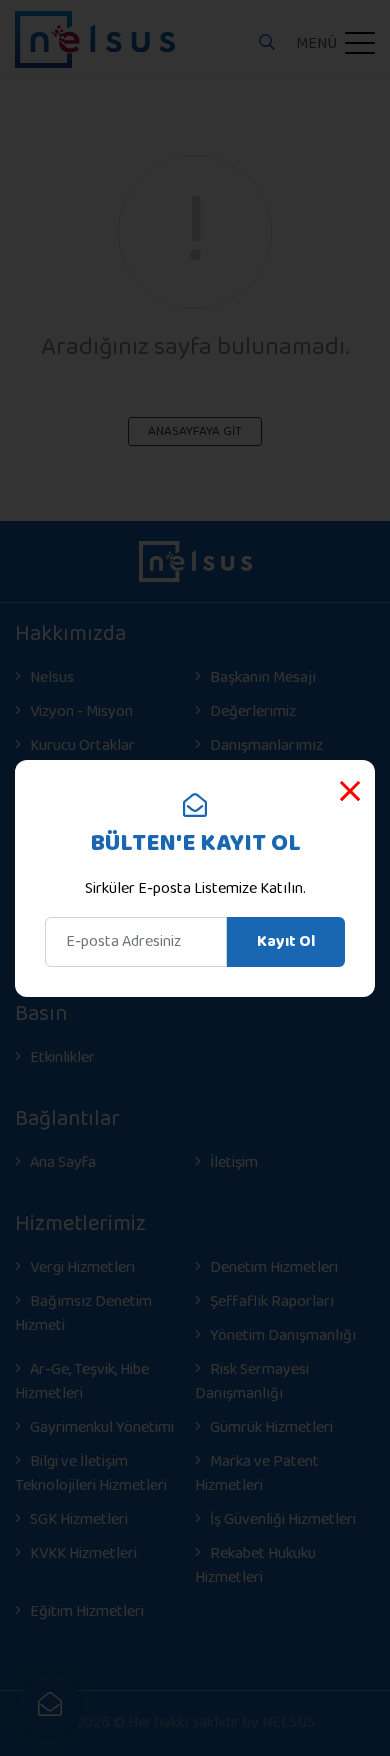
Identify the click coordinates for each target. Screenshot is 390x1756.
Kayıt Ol (286, 941)
